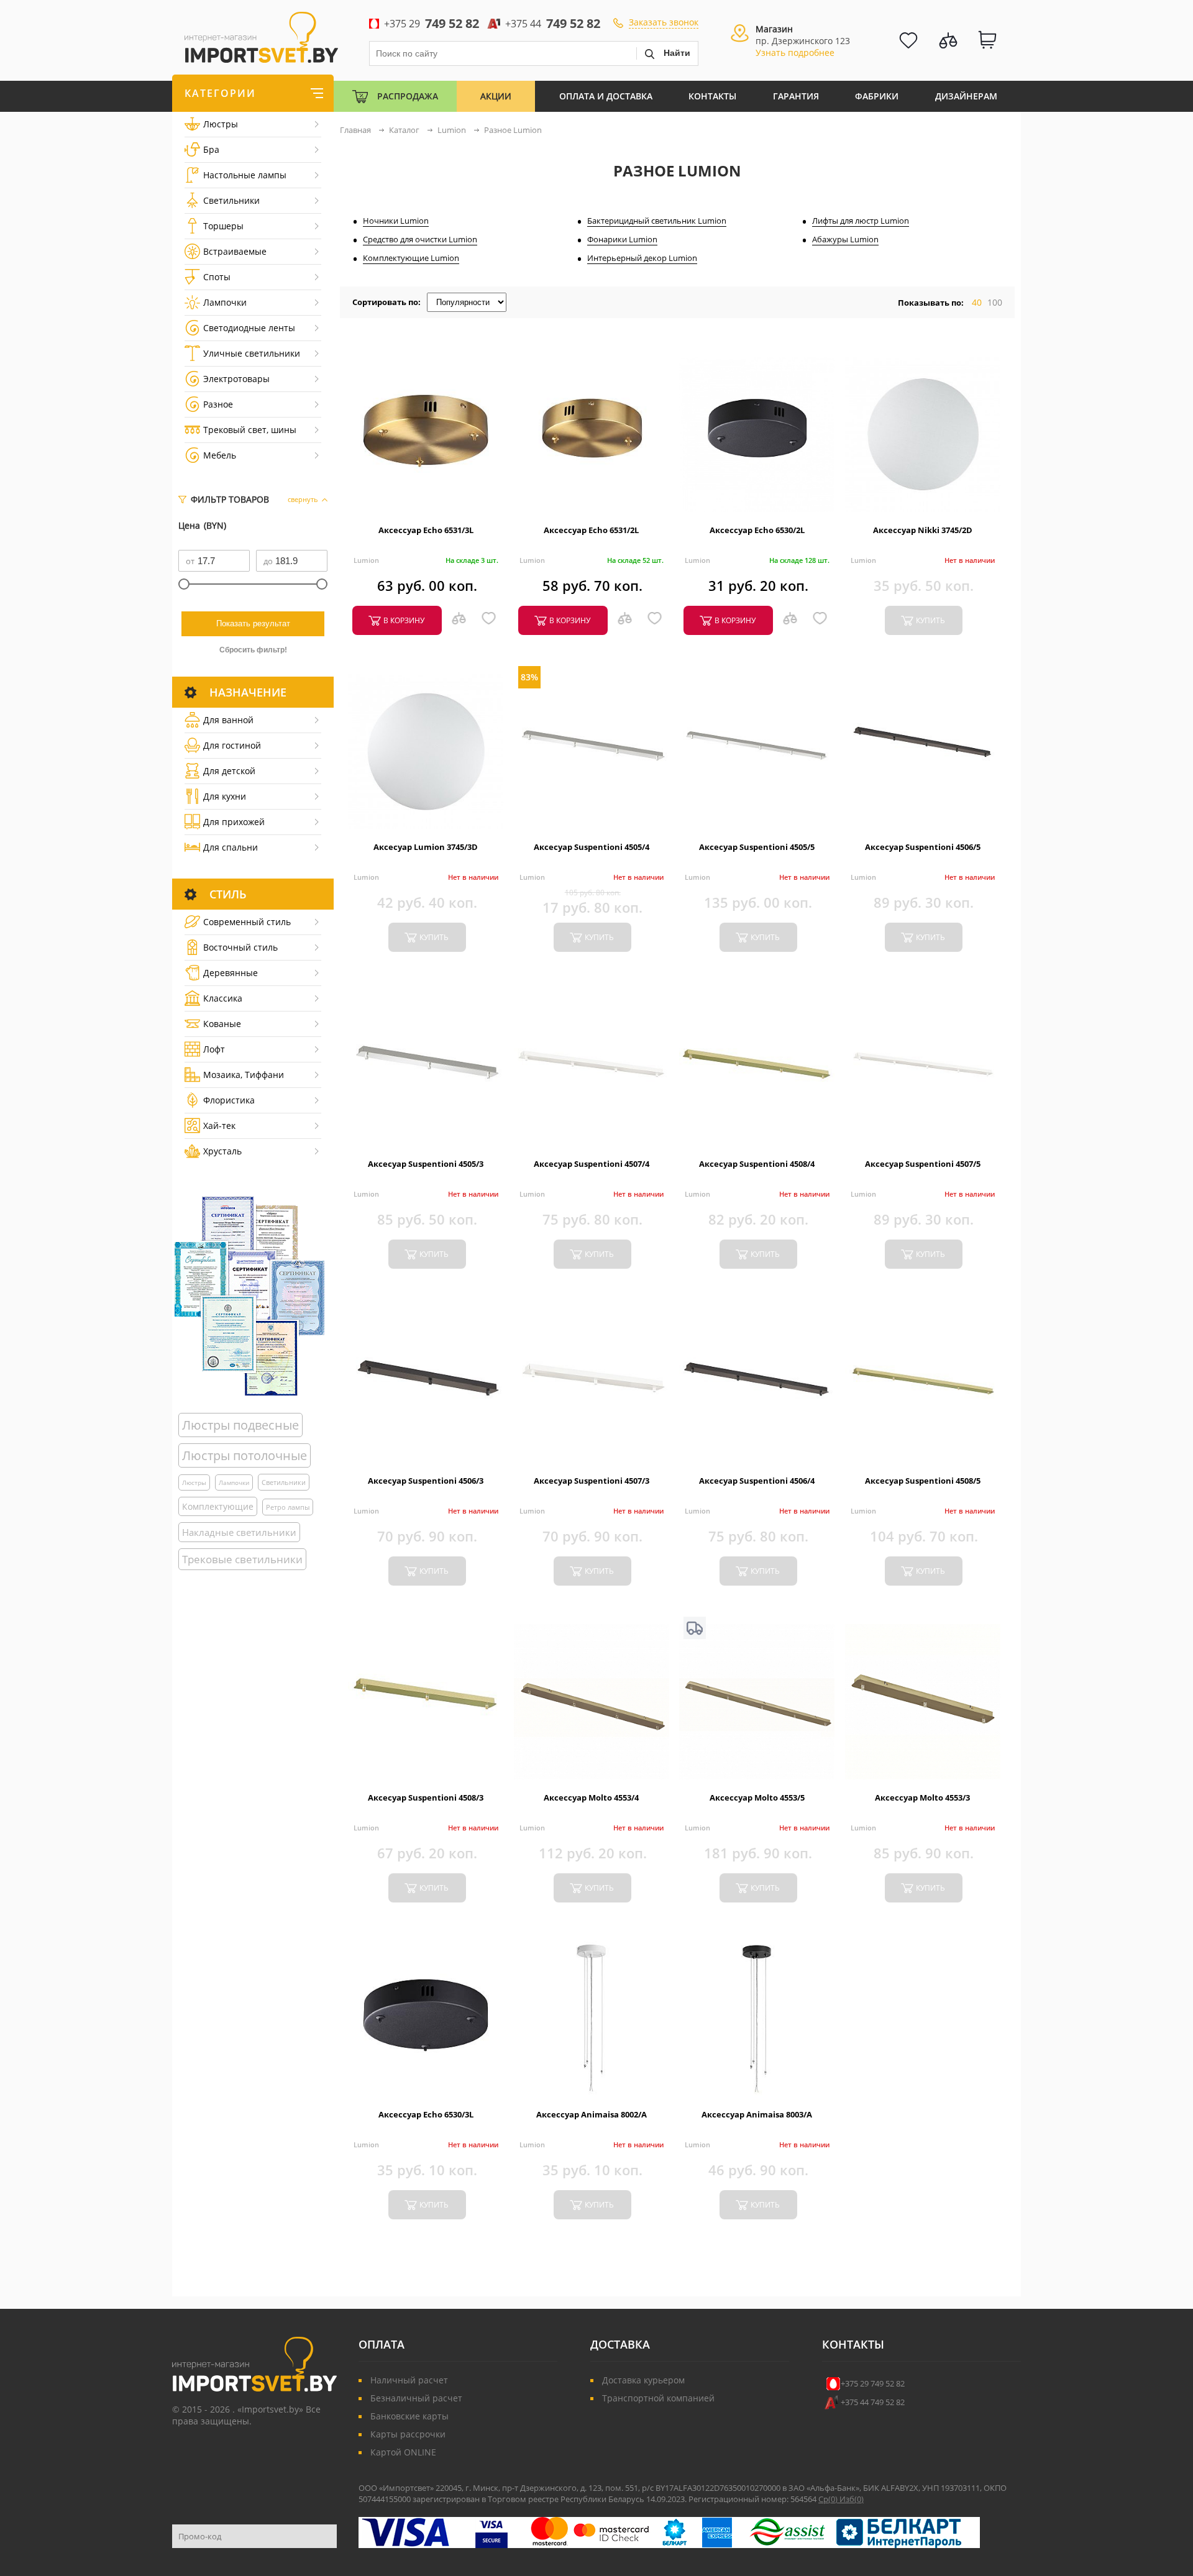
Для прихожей (234, 822)
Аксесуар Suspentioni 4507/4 (592, 1164)
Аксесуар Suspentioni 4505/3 (426, 1164)
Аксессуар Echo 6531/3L (426, 530)
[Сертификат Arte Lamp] (249, 1296)
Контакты (712, 96)
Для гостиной (232, 745)
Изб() (852, 2499)
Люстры (221, 124)
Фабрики (877, 96)
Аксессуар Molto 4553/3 (922, 1797)
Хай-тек (219, 1126)
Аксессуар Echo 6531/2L (591, 530)
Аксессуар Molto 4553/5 (757, 1797)
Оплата (382, 2344)
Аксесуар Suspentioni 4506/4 (757, 1481)
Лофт (214, 1049)
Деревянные (231, 973)
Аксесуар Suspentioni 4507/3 (592, 1481)
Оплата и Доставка (606, 96)
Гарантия (796, 96)
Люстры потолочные (245, 1455)
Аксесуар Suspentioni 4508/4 (757, 1164)
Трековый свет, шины (250, 430)
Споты (217, 277)
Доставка (620, 2344)
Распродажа (408, 96)
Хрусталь (222, 1151)
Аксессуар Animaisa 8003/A (757, 2114)
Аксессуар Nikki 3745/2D (923, 530)
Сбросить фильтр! (253, 650)
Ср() (829, 2499)
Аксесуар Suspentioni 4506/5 (923, 847)
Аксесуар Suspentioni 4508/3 (426, 1797)
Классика (223, 998)
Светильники (231, 200)
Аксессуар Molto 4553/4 (591, 1797)
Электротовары (236, 379)
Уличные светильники (252, 353)
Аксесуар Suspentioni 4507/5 (923, 1164)
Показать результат (253, 623)
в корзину (404, 620)
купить (930, 620)
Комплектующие (218, 1506)
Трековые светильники (242, 1559)
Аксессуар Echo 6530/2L (757, 530)
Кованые (222, 1024)
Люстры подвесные (240, 1425)
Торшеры (223, 226)
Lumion (366, 560)
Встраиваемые (235, 251)
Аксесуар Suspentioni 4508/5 (923, 1481)
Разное (218, 404)
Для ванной (228, 720)
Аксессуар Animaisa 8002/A (592, 2114)
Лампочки (225, 302)
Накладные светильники (239, 1532)
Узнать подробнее (795, 53)
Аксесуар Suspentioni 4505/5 (757, 847)
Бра (211, 149)
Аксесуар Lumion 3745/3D (426, 847)
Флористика (229, 1100)
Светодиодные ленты (249, 328)
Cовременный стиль (247, 922)
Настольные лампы (245, 175)
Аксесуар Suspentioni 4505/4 (592, 847)
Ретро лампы (288, 1507)
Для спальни (231, 847)
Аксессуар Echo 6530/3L (426, 2114)
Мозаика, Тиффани (244, 1075)
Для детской (229, 771)
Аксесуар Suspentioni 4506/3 (426, 1481)
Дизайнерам (966, 96)
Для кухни (225, 796)
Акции (496, 96)
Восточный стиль (240, 947)
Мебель (220, 455)
